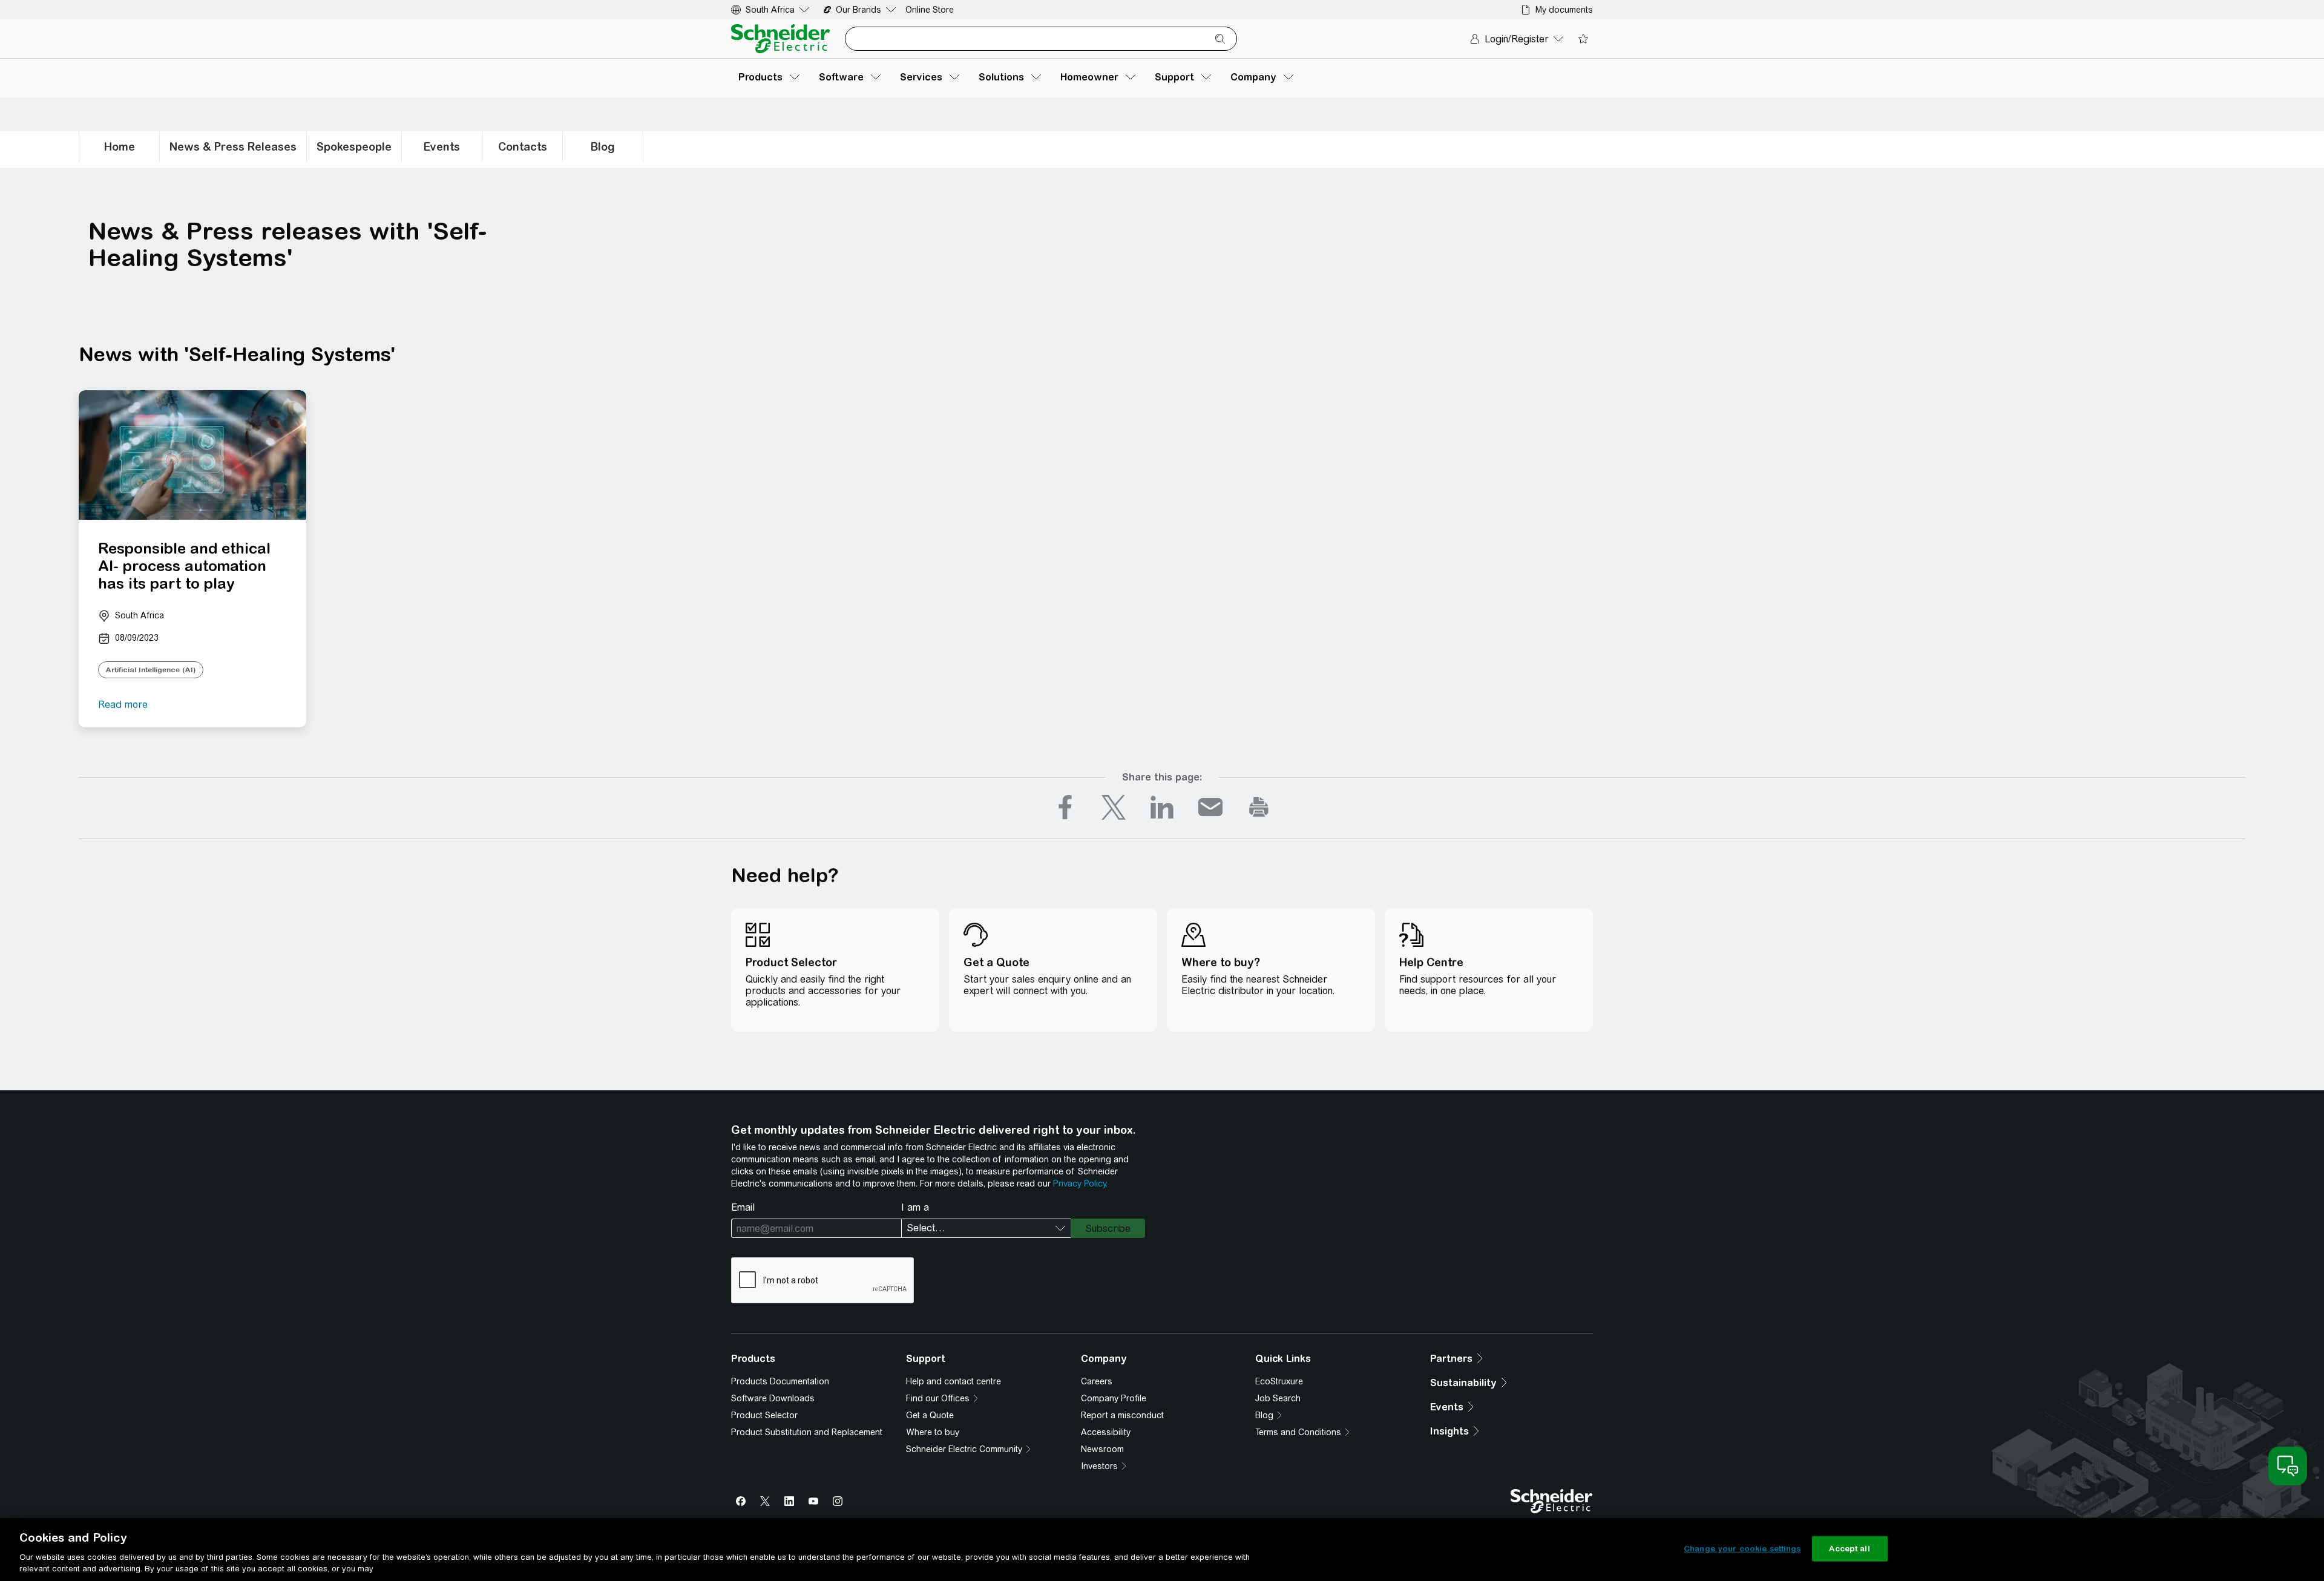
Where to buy (933, 1432)
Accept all (1849, 1549)
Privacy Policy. (1080, 1183)
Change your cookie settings (1742, 1549)
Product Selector (764, 1415)
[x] (1114, 807)
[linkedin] (1162, 807)
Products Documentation (780, 1381)
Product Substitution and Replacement (807, 1432)
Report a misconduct (1122, 1415)
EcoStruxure (1279, 1381)
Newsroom (1102, 1449)
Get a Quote (930, 1415)
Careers (1097, 1381)
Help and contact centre (954, 1381)
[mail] (1210, 807)
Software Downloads (773, 1398)
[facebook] (1065, 807)
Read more (123, 705)
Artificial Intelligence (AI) (151, 670)
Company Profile (1114, 1398)
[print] (1259, 807)
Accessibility (1106, 1432)
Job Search (1278, 1398)
